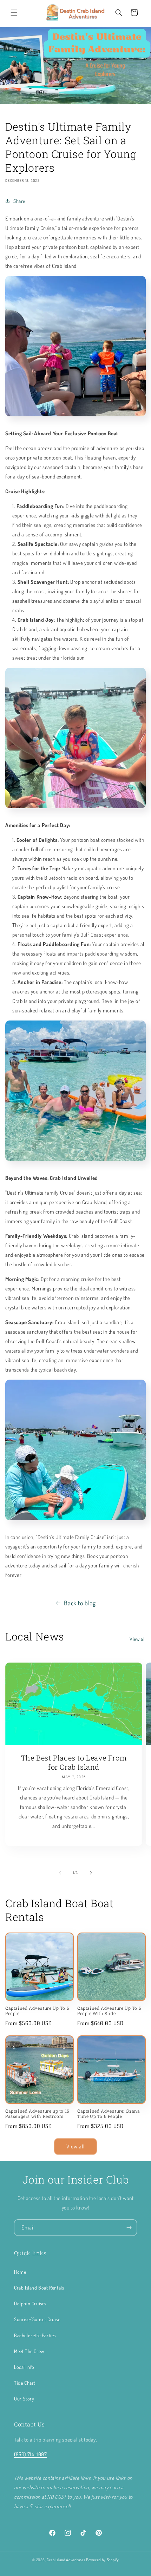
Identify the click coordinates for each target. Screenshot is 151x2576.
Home (20, 2272)
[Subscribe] (129, 2228)
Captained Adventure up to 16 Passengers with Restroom (37, 2114)
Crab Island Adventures (66, 2560)
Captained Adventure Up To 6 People (37, 2011)
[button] (14, 13)
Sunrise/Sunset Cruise (37, 2319)
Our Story (24, 2399)
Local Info (24, 2367)
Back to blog (80, 1603)
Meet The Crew (29, 2351)
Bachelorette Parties (35, 2335)
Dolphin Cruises (30, 2303)
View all (138, 1639)
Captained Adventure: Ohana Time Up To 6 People (109, 2114)
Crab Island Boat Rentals (39, 2288)
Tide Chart (25, 2383)
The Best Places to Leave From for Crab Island (74, 1762)
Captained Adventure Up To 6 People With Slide (109, 2011)
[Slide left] (60, 1873)
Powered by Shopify (103, 2560)
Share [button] (19, 201)
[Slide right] (91, 1873)
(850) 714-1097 (30, 2454)
